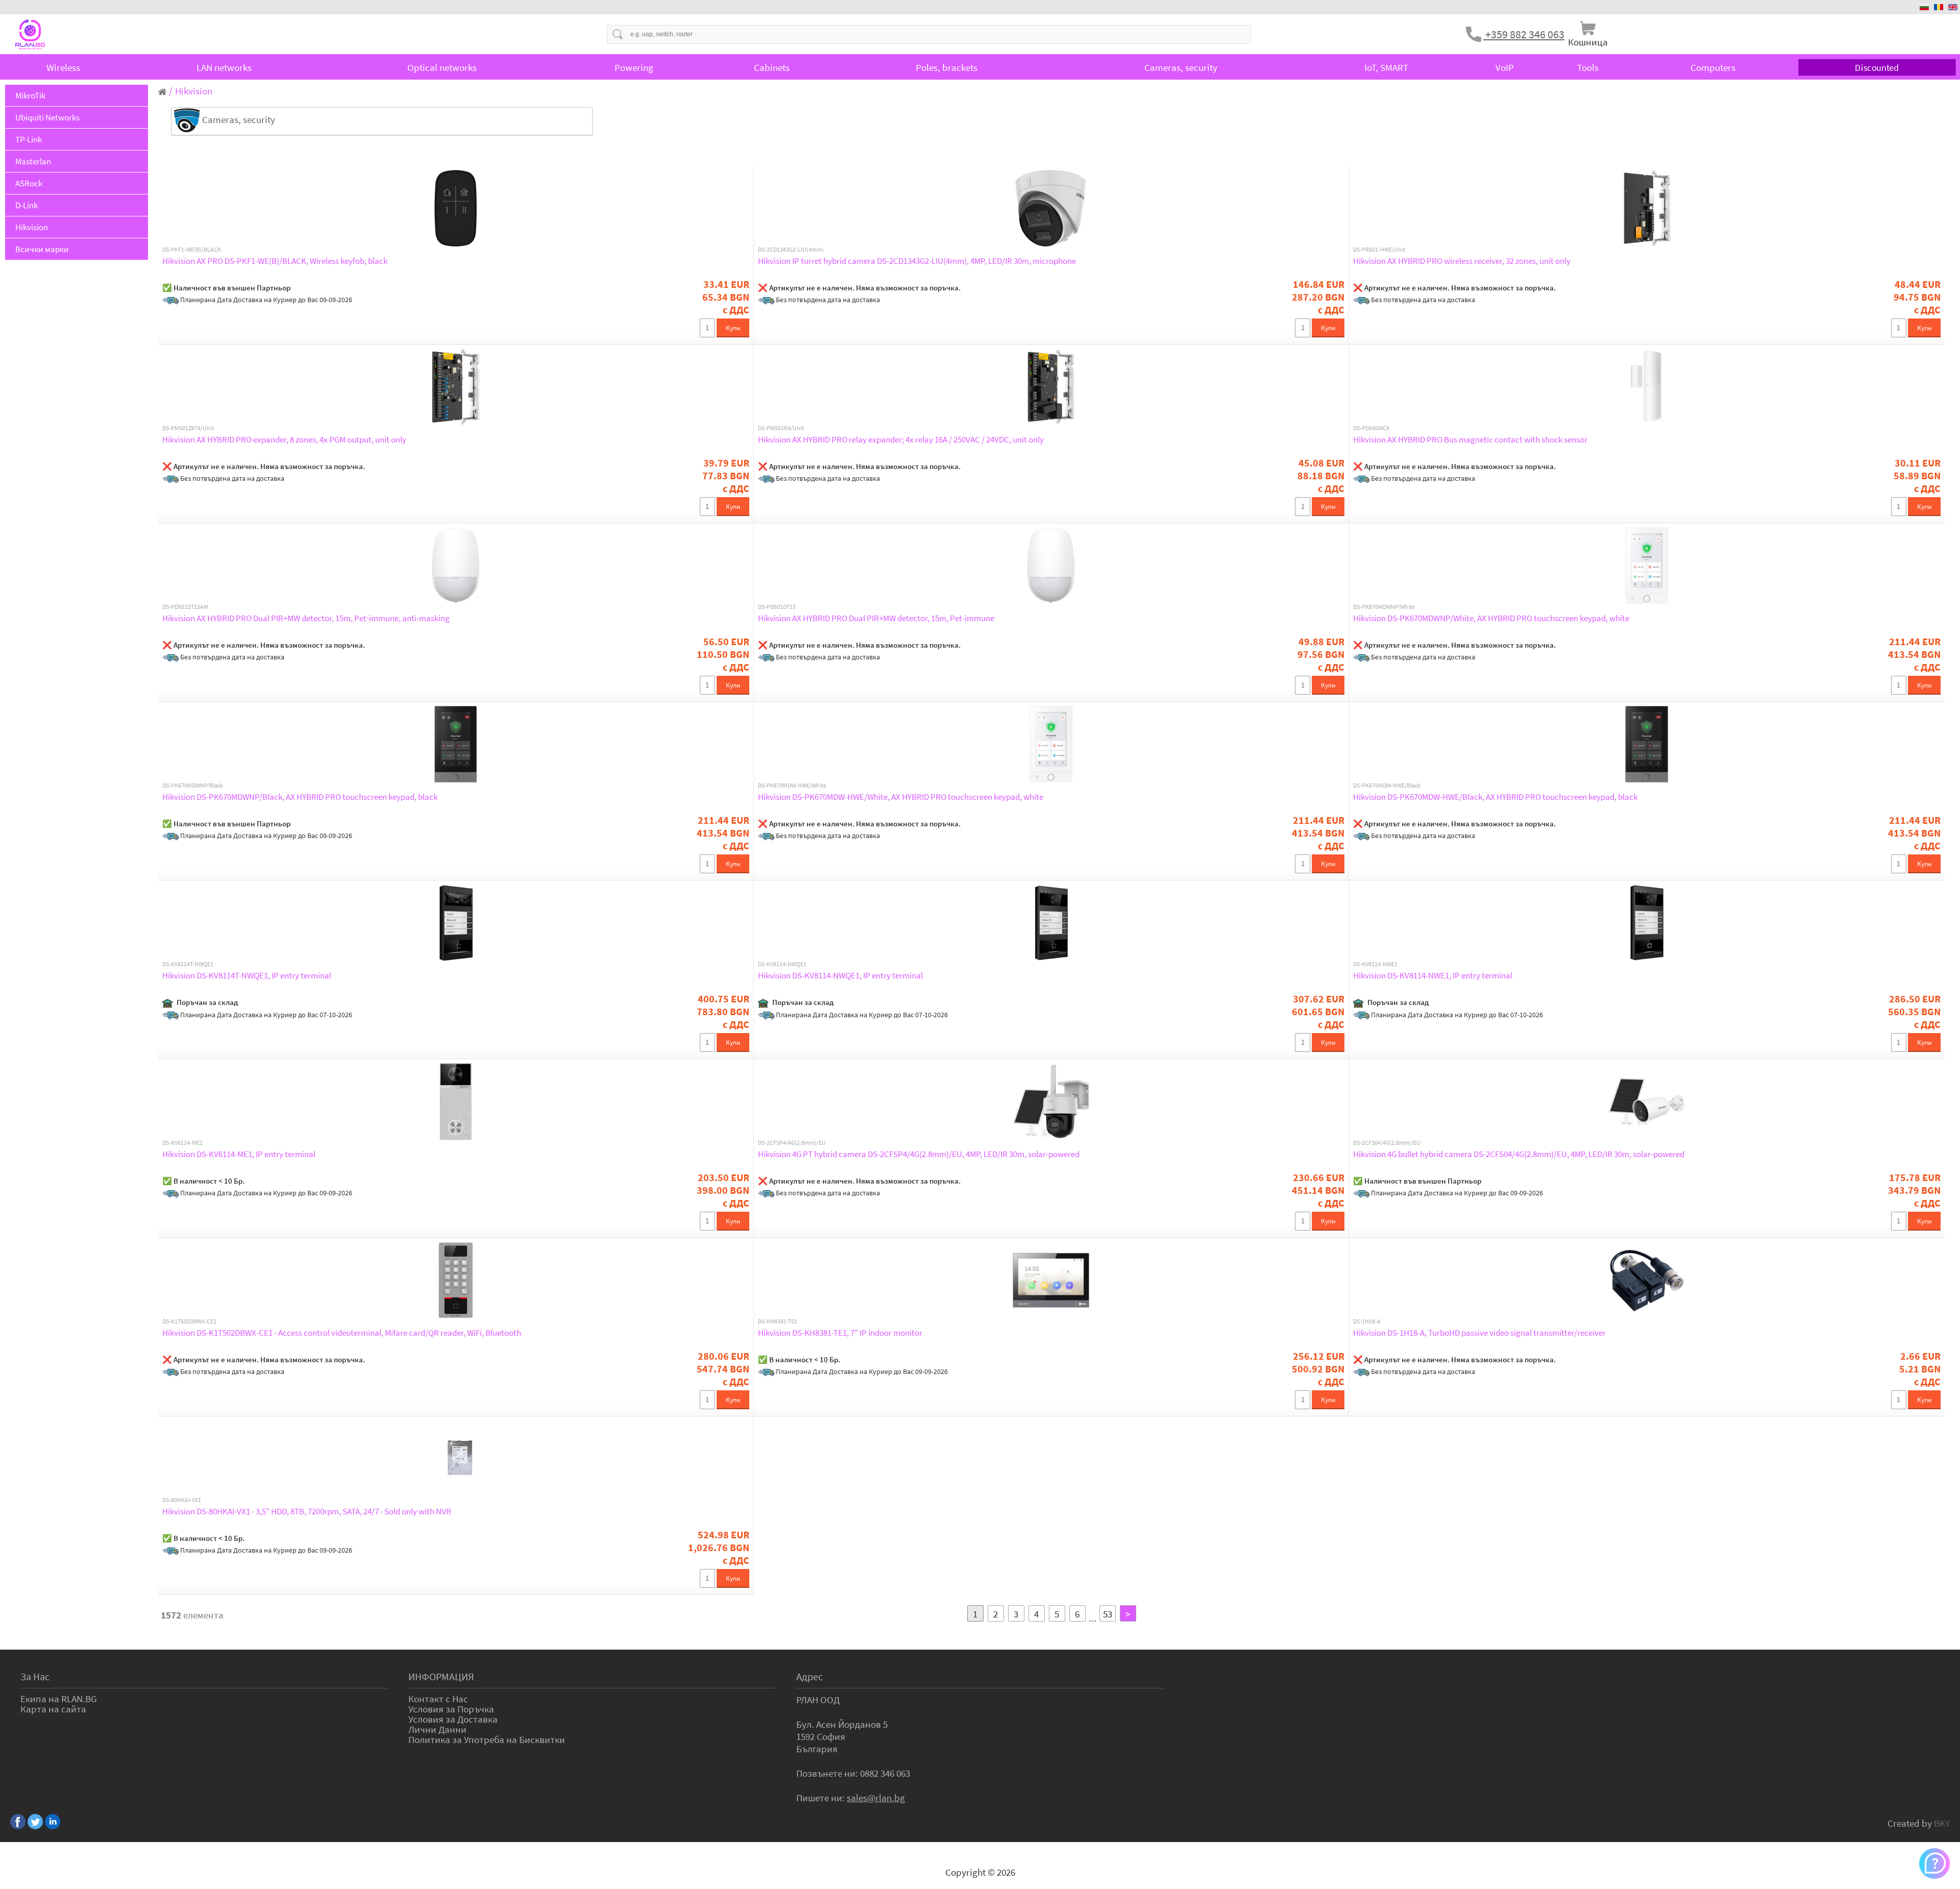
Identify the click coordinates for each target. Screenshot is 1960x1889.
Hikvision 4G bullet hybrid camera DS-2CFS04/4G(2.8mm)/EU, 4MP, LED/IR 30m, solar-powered (1519, 1154)
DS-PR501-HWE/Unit (1379, 250)
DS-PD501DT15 (777, 607)
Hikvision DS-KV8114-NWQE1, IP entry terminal (840, 975)
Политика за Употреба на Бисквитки (487, 1739)
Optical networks (442, 67)
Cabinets (772, 67)
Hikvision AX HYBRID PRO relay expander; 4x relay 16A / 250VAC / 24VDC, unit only (901, 439)
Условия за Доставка (453, 1719)
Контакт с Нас (438, 1699)
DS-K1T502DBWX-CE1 (189, 1321)
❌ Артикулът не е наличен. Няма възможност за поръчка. (859, 288)
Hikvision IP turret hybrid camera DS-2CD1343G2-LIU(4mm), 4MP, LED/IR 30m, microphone (917, 261)
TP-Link (29, 139)
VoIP (1505, 67)
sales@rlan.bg (876, 1798)
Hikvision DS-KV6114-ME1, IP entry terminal (239, 1154)
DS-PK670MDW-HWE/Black (1387, 786)
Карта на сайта (53, 1709)
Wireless (63, 67)
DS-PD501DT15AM (185, 607)
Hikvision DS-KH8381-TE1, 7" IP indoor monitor (840, 1333)
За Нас (35, 1676)
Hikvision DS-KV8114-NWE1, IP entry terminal (1433, 975)
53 (1108, 1614)
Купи (733, 328)
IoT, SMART (1386, 67)
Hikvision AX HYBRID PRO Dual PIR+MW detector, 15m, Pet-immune (876, 618)
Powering (634, 67)
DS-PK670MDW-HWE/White (792, 786)
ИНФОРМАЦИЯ (441, 1676)
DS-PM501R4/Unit (781, 428)
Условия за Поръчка (451, 1709)
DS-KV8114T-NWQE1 (188, 964)
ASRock (29, 183)
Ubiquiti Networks (47, 117)
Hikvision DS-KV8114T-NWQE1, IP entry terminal (247, 975)
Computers (1713, 67)
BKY (1942, 1823)
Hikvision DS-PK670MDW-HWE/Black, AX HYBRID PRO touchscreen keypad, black (1495, 797)
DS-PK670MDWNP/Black (193, 786)
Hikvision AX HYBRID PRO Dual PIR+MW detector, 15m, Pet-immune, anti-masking (306, 618)
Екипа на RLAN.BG (59, 1699)
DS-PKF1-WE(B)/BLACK (192, 250)
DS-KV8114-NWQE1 (782, 964)
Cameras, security (1181, 67)
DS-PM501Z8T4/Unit (188, 428)
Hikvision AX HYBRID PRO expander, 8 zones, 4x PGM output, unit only (284, 439)
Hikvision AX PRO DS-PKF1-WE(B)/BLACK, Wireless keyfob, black (275, 261)
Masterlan (33, 161)
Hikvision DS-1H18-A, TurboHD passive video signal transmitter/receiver (1479, 1333)
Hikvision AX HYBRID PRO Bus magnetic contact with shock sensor (1470, 439)
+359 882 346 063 (1524, 34)
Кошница (1588, 42)
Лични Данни (437, 1729)
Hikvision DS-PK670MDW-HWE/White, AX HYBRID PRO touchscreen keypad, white (901, 797)
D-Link (27, 205)
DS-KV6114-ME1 (182, 1143)
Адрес (810, 1676)
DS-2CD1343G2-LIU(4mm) (791, 250)
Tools (1588, 67)
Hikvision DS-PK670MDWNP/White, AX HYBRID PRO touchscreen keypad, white (1491, 618)
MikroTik (30, 95)
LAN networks (224, 67)
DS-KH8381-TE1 (778, 1321)
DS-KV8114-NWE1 (1375, 964)
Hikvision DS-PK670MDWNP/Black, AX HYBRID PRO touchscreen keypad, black (300, 797)
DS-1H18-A (1367, 1321)
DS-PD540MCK (1371, 428)
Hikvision (32, 227)
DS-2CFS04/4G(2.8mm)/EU (1387, 1143)
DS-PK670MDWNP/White (1384, 607)
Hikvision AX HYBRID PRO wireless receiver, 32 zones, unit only (1462, 261)
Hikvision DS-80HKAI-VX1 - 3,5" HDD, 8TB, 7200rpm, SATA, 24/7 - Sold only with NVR (307, 1511)
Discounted (1877, 68)
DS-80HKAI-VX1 (182, 1500)
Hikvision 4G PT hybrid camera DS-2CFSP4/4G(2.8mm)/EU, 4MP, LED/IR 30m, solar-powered (919, 1154)
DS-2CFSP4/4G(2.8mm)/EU (792, 1143)
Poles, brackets (947, 67)
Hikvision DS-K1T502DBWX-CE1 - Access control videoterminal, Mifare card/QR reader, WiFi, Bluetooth (342, 1333)
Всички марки (42, 249)
